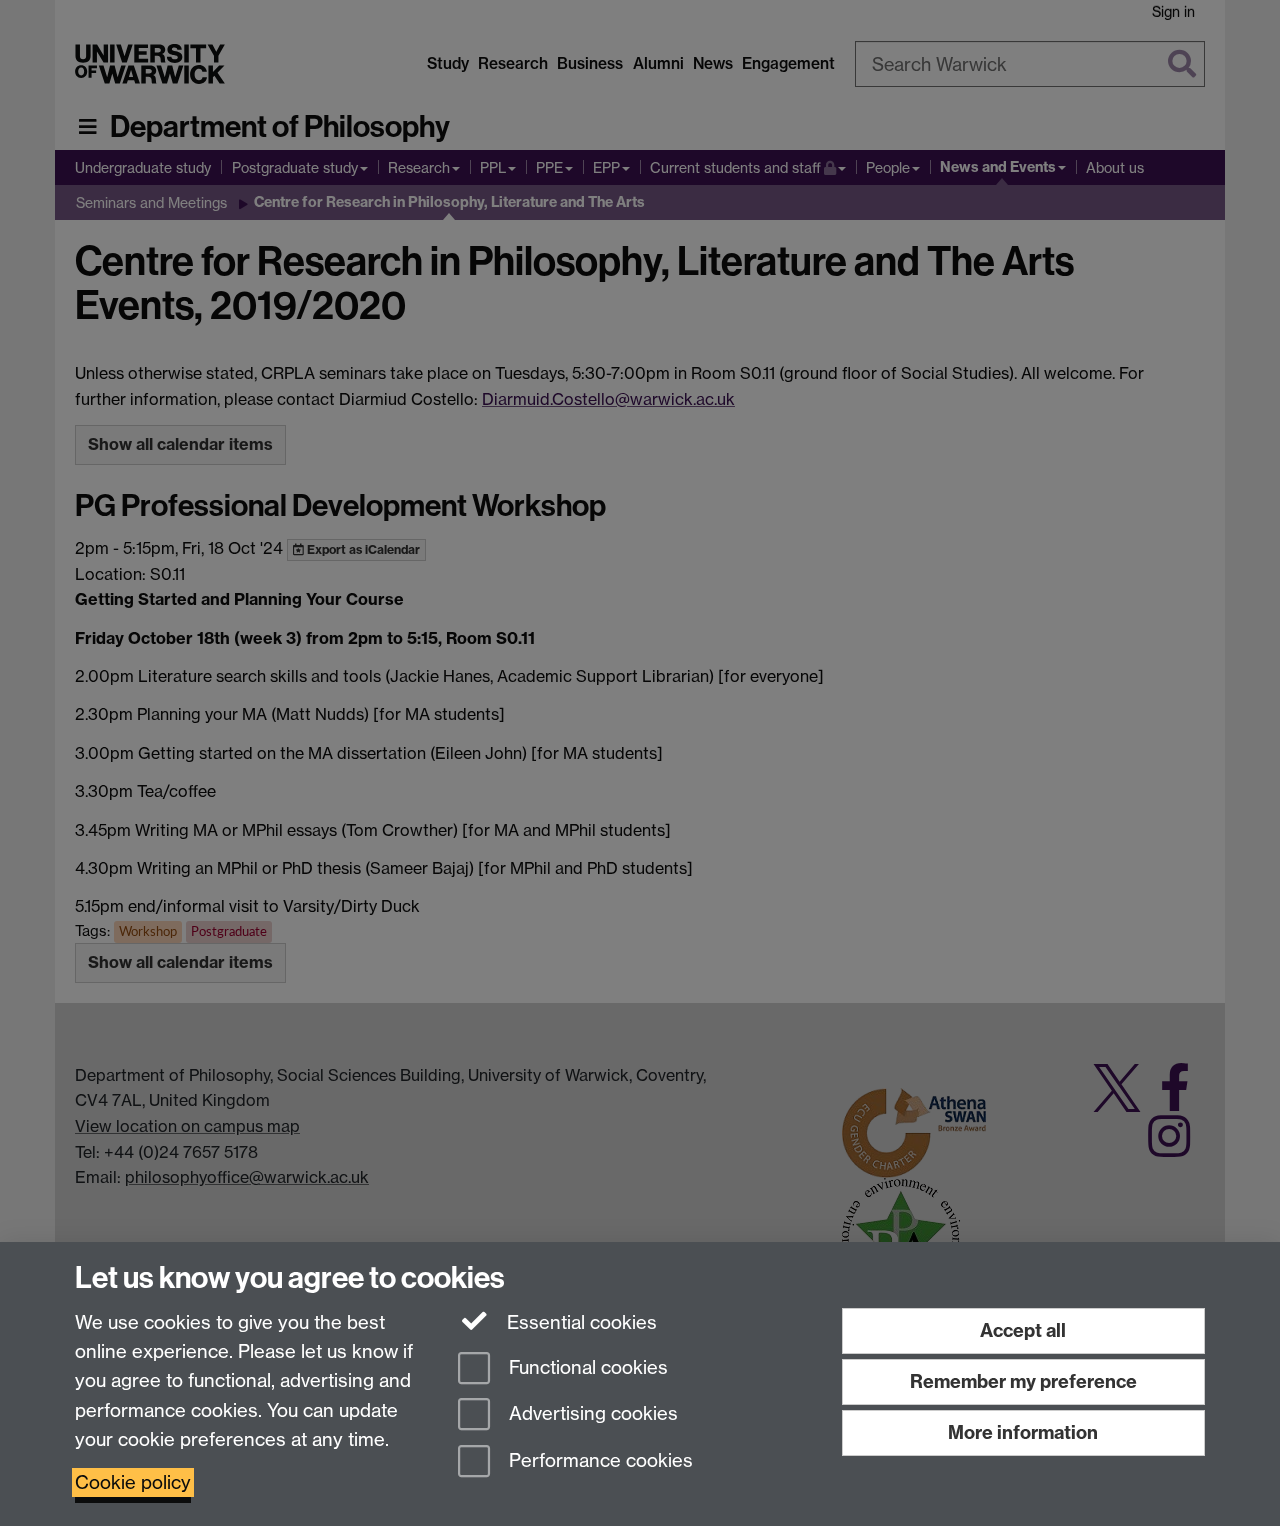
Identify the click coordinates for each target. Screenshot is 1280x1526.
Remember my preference (1023, 1381)
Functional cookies (586, 1367)
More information (1023, 1432)
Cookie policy (133, 1482)
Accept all (1023, 1330)
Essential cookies (579, 1322)
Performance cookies (598, 1461)
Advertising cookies (591, 1414)
